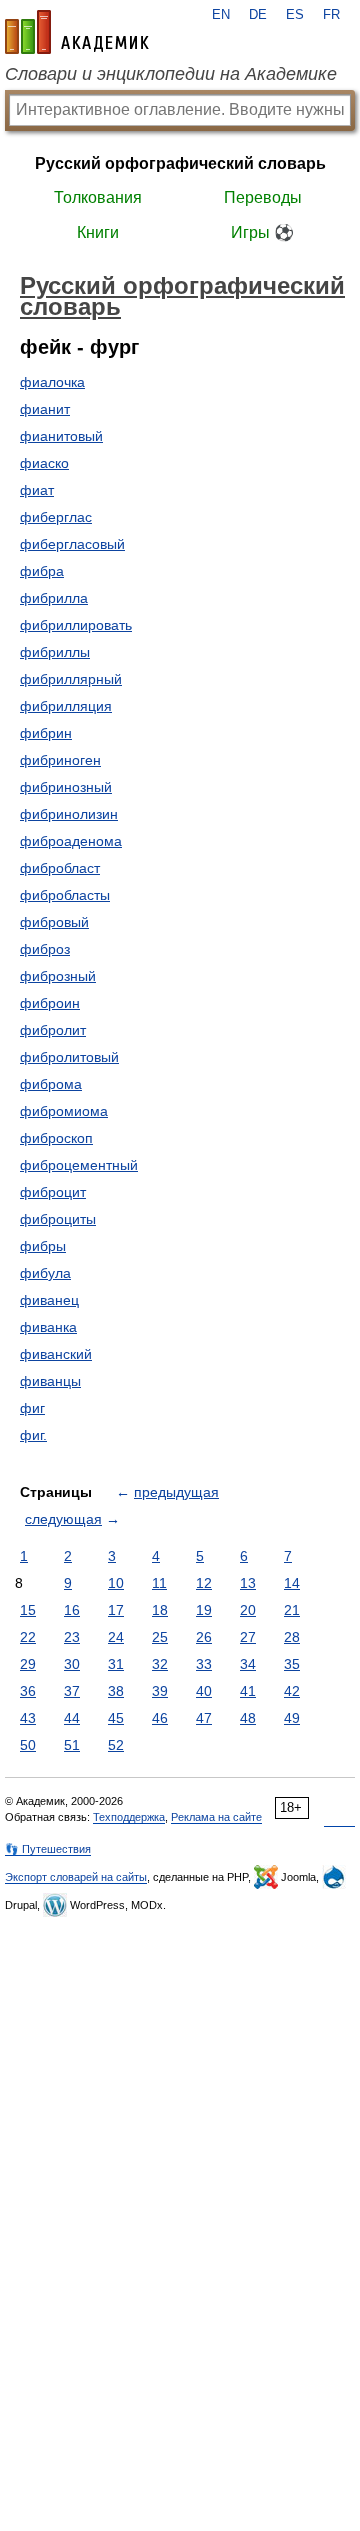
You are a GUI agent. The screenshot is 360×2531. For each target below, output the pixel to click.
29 (28, 1664)
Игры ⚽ (262, 232)
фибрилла (54, 598)
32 (160, 1664)
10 (116, 1583)
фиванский (56, 1354)
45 (116, 1718)
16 (72, 1610)
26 (204, 1637)
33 (204, 1664)
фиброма (51, 1084)
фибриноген (60, 760)
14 (292, 1583)
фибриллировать (76, 625)
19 (204, 1610)
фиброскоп (56, 1138)
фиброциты (58, 1219)
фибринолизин (69, 814)
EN (221, 15)
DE (258, 15)
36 (28, 1691)
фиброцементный (79, 1165)
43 (28, 1718)
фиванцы (50, 1381)
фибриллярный (71, 679)
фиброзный (58, 976)
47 (204, 1718)
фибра (42, 571)
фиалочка (52, 382)
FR (331, 15)
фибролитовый (69, 1057)
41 (248, 1691)
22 (28, 1637)
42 (292, 1691)
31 (116, 1664)
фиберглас (56, 517)
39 (160, 1691)
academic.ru (77, 32)
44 (72, 1718)
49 (292, 1718)
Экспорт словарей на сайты (76, 1877)
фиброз (45, 949)
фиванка (48, 1327)
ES (295, 15)
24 (116, 1637)
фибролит (53, 1030)
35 (292, 1664)
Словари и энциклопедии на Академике (171, 74)
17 (116, 1610)
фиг (32, 1408)
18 (160, 1610)
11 (159, 1583)
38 (116, 1691)
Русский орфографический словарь (180, 163)
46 (160, 1718)
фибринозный (66, 787)
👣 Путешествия (48, 1849)
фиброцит (53, 1192)
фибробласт (60, 868)
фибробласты (65, 895)
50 (28, 1745)
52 (116, 1745)
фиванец (49, 1300)
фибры (43, 1246)
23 (72, 1637)
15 (28, 1610)
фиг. (33, 1435)
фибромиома (64, 1111)
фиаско (44, 463)
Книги (98, 232)
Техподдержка (129, 1817)
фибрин (46, 733)
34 (248, 1664)
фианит (45, 409)
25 (160, 1637)
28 (292, 1637)
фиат (37, 490)
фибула (45, 1273)
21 (292, 1610)
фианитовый (61, 436)
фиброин (50, 1003)
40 (204, 1691)
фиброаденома (71, 841)
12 (204, 1583)
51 (72, 1745)
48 (248, 1718)
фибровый (54, 922)
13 (248, 1583)
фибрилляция (66, 706)
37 (72, 1691)
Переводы (263, 197)
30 (72, 1664)
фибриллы (55, 652)
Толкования (98, 197)
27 (248, 1637)
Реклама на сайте (216, 1817)
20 (248, 1610)
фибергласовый (72, 544)
